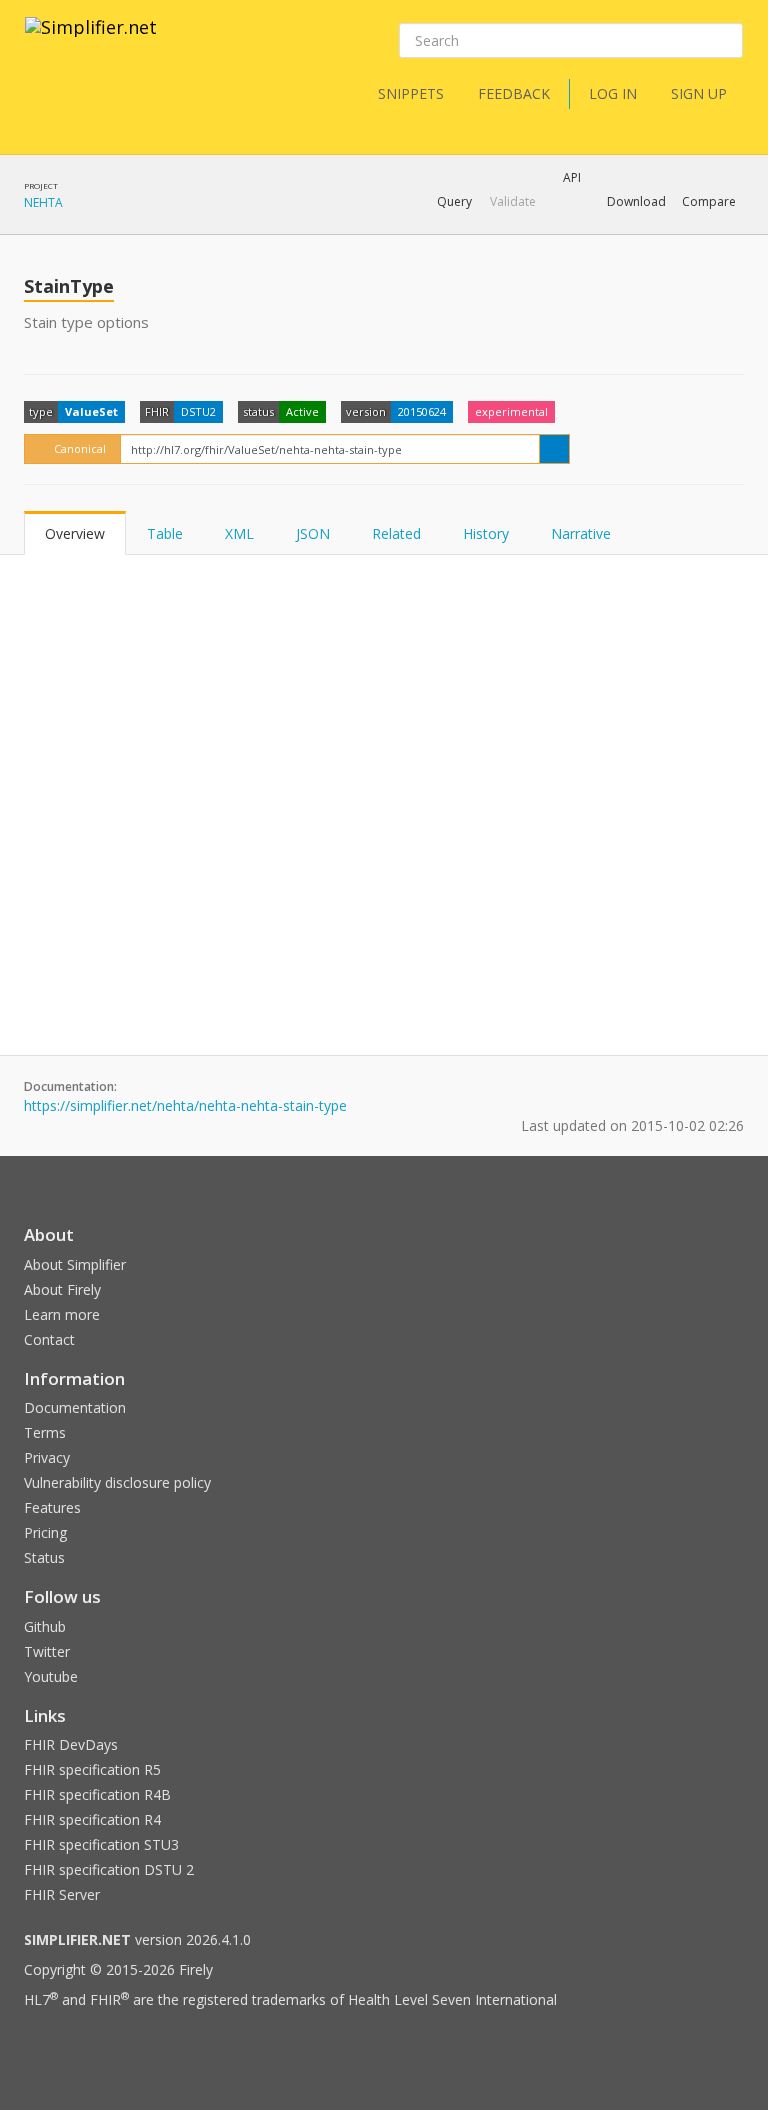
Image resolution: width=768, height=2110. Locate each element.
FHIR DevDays (71, 1744)
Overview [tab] (75, 533)
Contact (49, 1339)
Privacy (47, 1457)
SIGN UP (699, 93)
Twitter (47, 1651)
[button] (454, 202)
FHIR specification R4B (97, 1794)
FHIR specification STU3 (101, 1844)
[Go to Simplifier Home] (91, 40)
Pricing (45, 1532)
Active (302, 411)
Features (52, 1507)
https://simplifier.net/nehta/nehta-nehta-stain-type (185, 1105)
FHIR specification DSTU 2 (109, 1869)
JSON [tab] (313, 533)
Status (44, 1557)
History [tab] (486, 533)
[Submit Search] (726, 41)
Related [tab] (396, 533)
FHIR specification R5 (92, 1769)
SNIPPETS (411, 93)
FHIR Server (62, 1894)
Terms (45, 1432)
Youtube (51, 1676)
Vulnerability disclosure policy (117, 1482)
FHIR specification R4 (92, 1819)
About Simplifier (75, 1264)
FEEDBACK (514, 93)
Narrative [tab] (581, 533)
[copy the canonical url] (554, 449)
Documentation (75, 1407)
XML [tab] (239, 533)
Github (45, 1626)
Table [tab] (165, 533)
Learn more (62, 1314)
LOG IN (613, 93)
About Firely (62, 1289)
